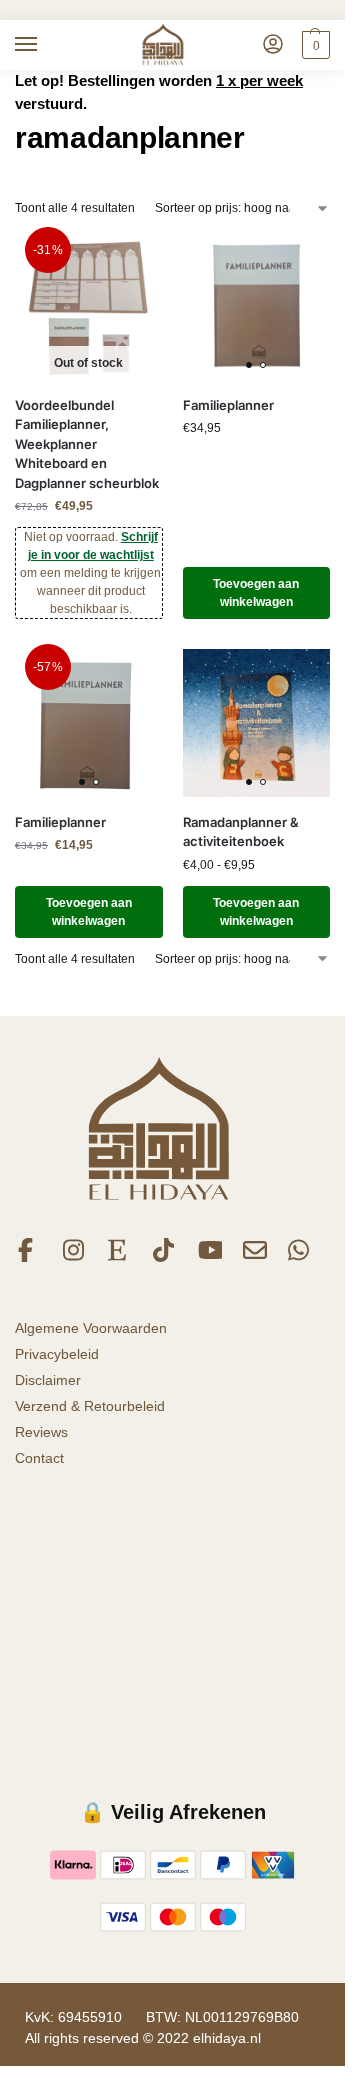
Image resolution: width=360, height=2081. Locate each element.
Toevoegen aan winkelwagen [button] (256, 593)
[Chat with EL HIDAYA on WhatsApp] (300, 1257)
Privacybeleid (57, 1354)
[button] (313, 45)
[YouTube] (210, 1257)
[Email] (255, 1257)
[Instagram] (75, 1257)
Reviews (41, 1432)
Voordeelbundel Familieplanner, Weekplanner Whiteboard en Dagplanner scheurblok (87, 444)
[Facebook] (30, 1257)
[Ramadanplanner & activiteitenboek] (257, 723)
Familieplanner (228, 405)
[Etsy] (120, 1257)
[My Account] (273, 45)
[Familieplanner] (257, 306)
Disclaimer (48, 1380)
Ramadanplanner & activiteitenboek (241, 832)
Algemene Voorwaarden (91, 1328)
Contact (39, 1458)
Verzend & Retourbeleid (90, 1406)
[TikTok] (165, 1257)
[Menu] (45, 45)
